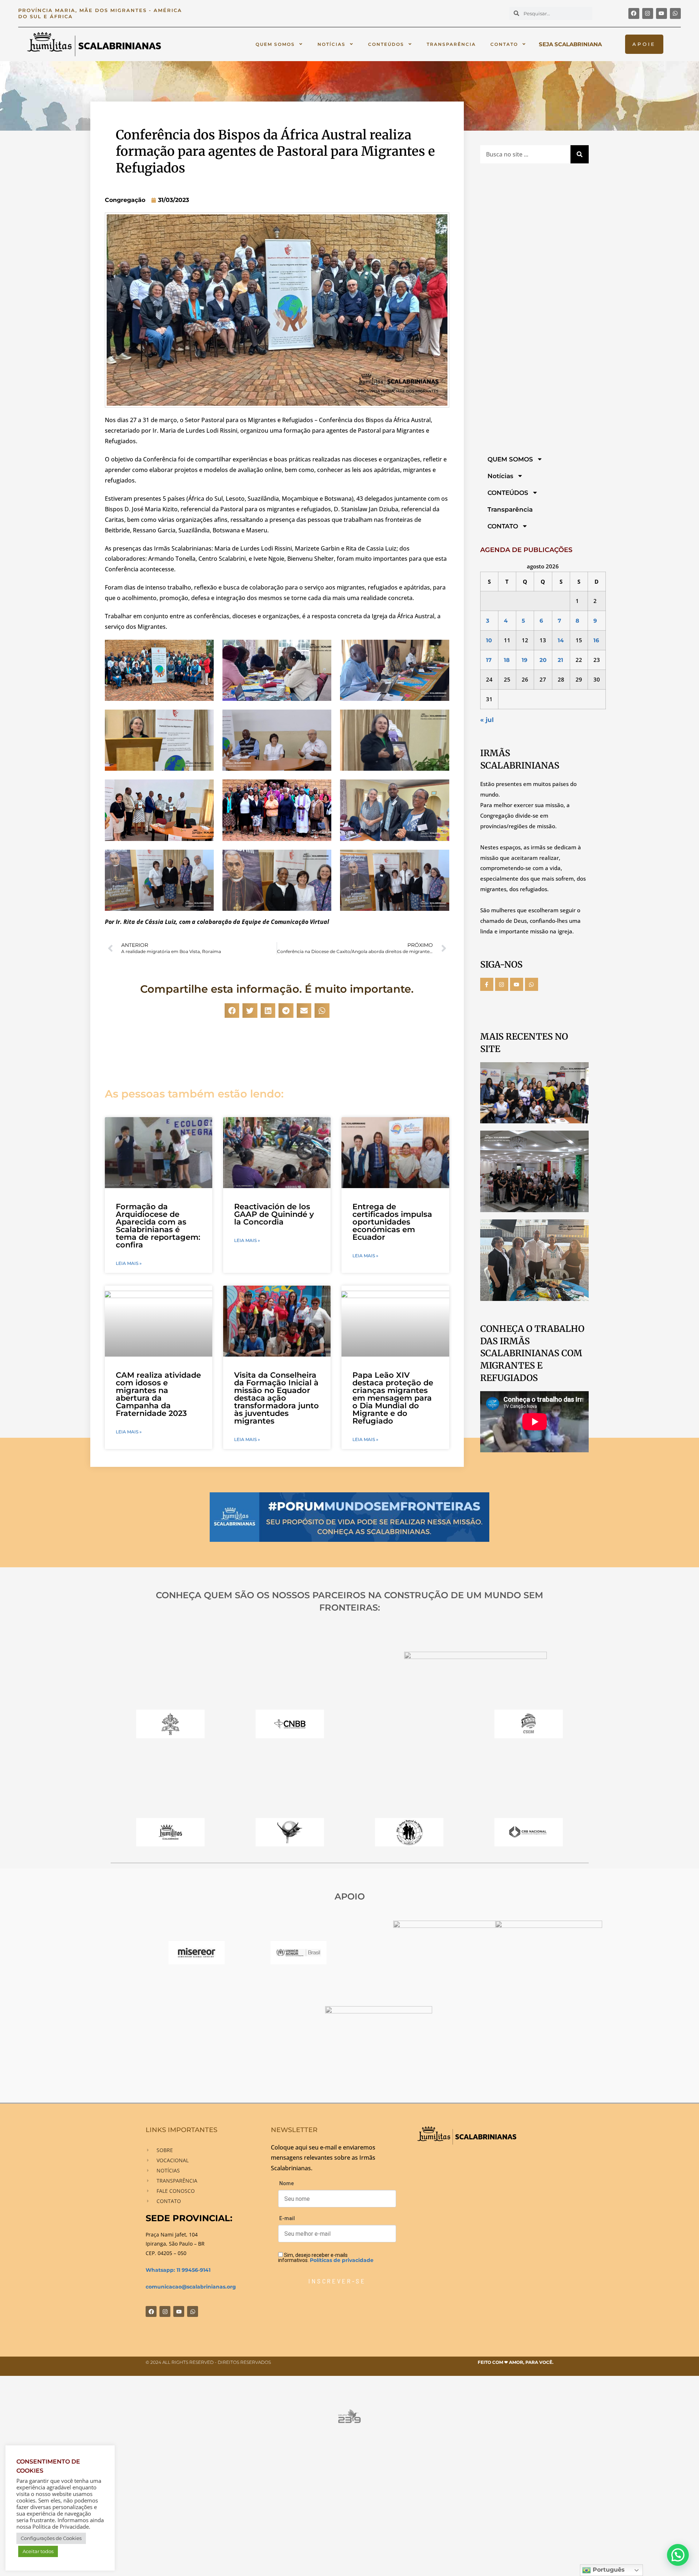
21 (560, 660)
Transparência (451, 44)
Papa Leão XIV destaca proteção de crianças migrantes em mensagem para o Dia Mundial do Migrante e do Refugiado (393, 1398)
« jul (487, 720)
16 (596, 640)
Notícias (331, 44)
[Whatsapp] (675, 13)
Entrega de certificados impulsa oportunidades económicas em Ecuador (392, 1222)
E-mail (287, 2218)
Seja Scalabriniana (570, 44)
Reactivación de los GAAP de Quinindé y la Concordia (274, 1214)
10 (489, 640)
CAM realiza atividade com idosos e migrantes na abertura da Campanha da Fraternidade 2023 (158, 1394)
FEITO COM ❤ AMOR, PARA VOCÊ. (516, 2362)
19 (525, 660)
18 (507, 660)
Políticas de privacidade (342, 2260)
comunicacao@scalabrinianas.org (191, 2287)
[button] (232, 1011)
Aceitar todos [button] (38, 2551)
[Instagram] (648, 13)
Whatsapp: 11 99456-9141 (178, 2270)
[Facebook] (634, 13)
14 (561, 640)
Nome (287, 2183)
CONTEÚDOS (386, 44)
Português (608, 2570)
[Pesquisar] (580, 154)
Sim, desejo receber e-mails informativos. (326, 2257)
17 (489, 660)
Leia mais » (129, 1263)
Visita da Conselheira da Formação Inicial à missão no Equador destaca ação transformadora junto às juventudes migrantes (277, 1398)
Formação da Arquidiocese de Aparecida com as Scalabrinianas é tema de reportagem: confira (158, 1226)
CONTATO (504, 44)
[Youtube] (662, 13)
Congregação (125, 200)
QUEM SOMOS (275, 44)
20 (543, 660)
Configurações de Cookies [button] (51, 2538)
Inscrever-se (337, 2281)
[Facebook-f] (487, 984)
